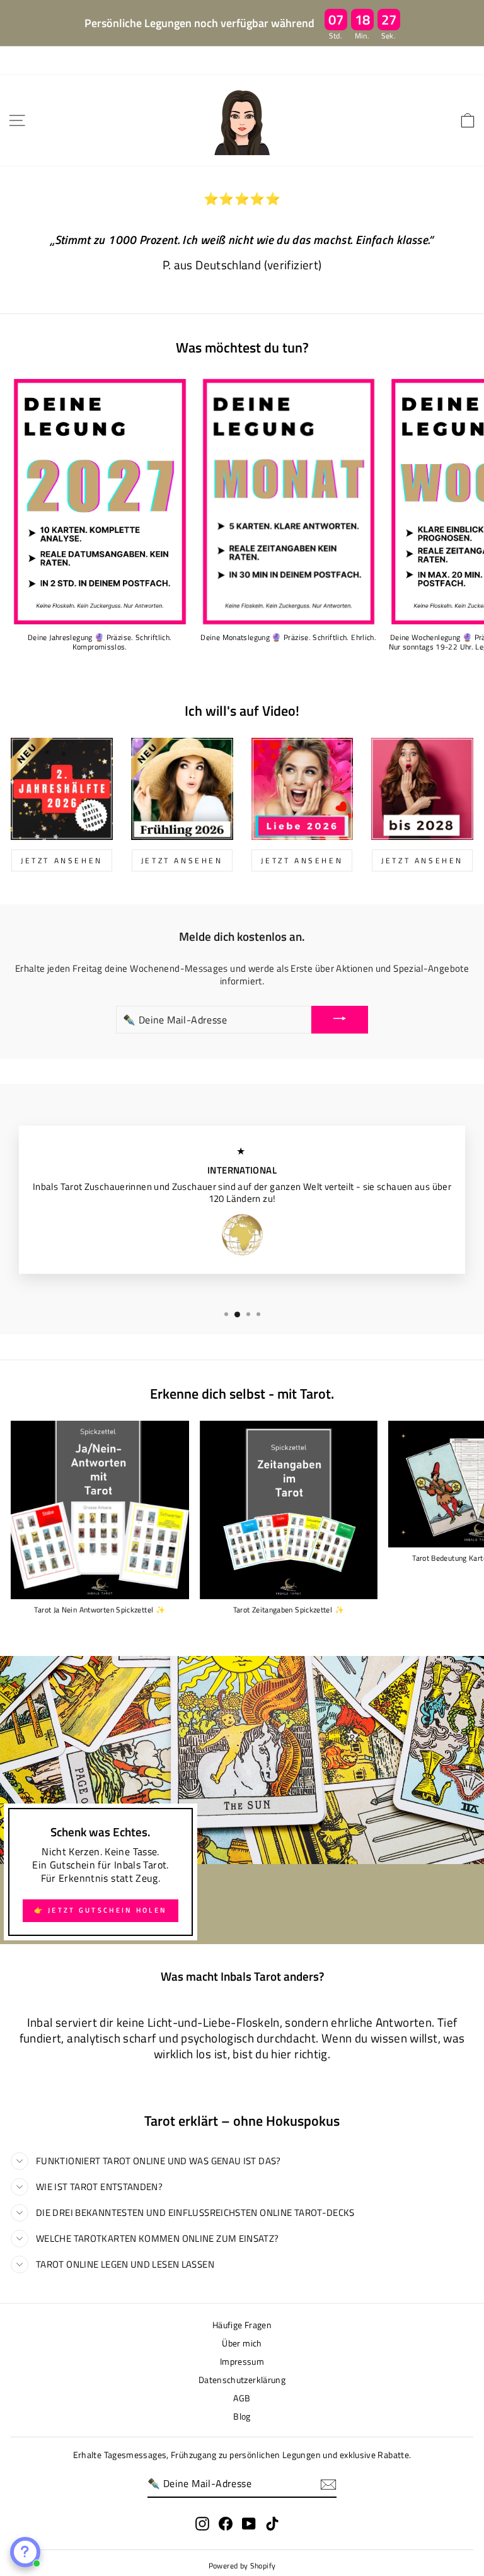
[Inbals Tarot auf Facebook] (226, 2524)
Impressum (242, 2362)
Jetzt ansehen (302, 860)
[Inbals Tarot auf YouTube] (249, 2524)
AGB (242, 2398)
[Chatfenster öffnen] (25, 2552)
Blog (242, 2416)
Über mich (242, 2343)
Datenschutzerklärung (242, 2380)
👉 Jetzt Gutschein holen (101, 1910)
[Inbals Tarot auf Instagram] (202, 2524)
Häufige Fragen (242, 2325)
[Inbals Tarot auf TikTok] (272, 2524)
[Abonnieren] (328, 2485)
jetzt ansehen (62, 860)
